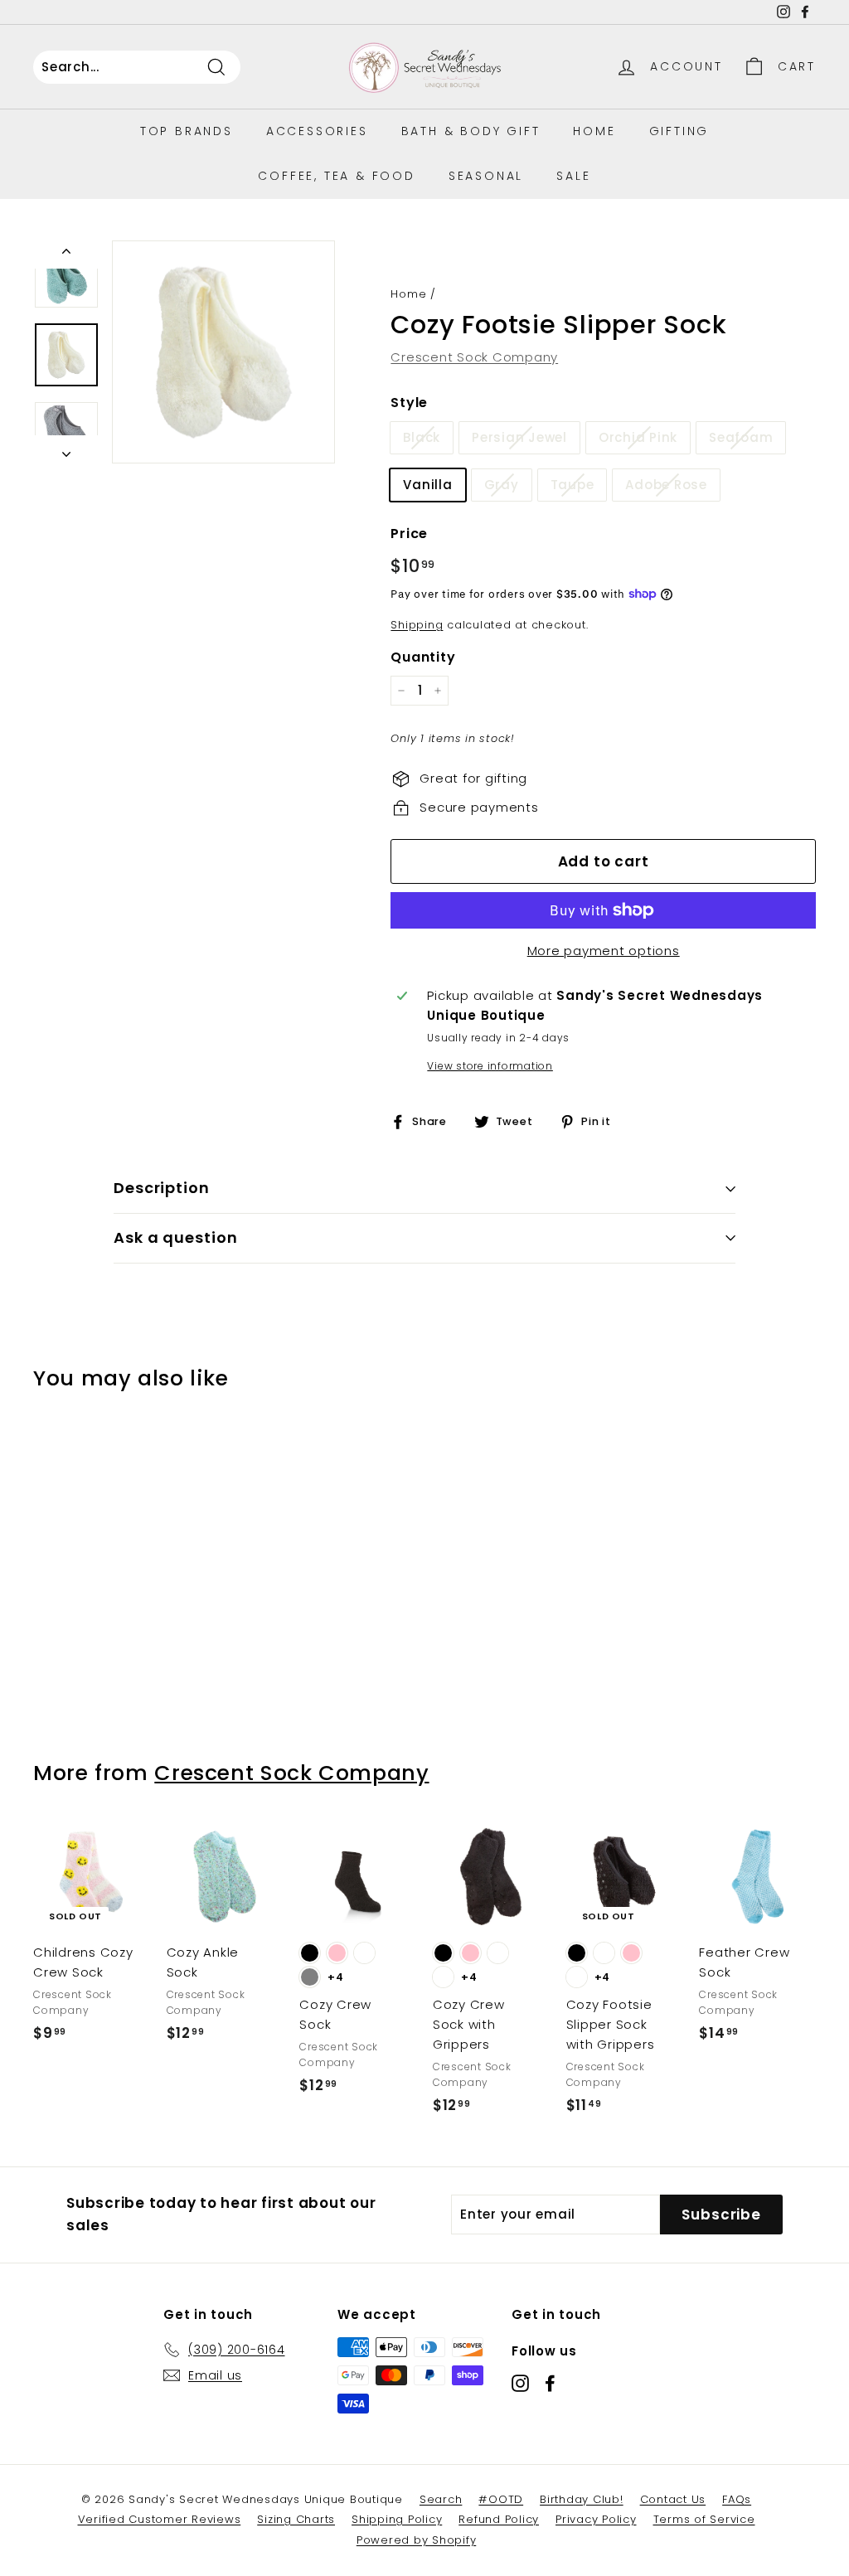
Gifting (679, 131)
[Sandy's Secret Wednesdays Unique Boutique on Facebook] (550, 2383)
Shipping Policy (397, 2519)
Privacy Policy (596, 2519)
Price (409, 534)
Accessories (317, 131)
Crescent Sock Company (474, 357)
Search (441, 2499)
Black (422, 437)
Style (409, 403)
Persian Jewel (519, 437)
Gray (502, 485)
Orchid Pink (638, 437)
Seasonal (486, 176)
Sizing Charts (296, 2519)
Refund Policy (499, 2519)
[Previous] (66, 255)
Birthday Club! (582, 2499)
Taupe (572, 485)
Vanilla (427, 485)
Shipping (417, 625)
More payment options (604, 951)
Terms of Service (704, 2519)
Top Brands (187, 131)
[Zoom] (223, 352)
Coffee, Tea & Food (336, 176)
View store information (490, 1066)
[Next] (66, 449)
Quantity (423, 657)
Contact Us (673, 2499)
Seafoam (741, 437)
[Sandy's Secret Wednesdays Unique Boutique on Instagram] (520, 2383)
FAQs (737, 2499)
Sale (573, 176)
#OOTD (501, 2499)
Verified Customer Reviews (160, 2519)
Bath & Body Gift (471, 131)
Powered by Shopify (417, 2540)
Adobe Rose (666, 485)
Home (594, 131)
